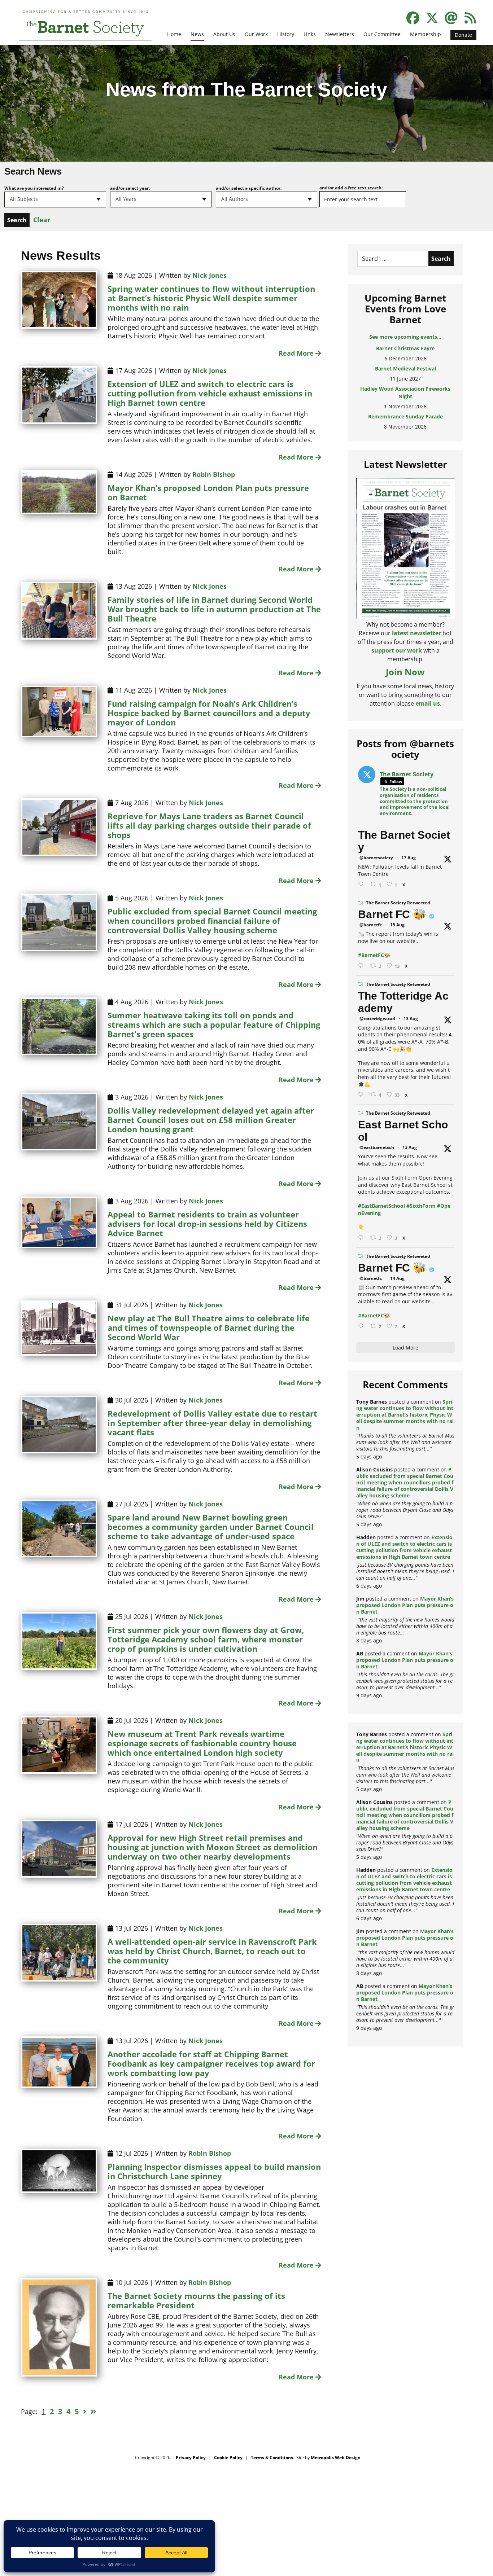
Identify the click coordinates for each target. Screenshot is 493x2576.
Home (174, 34)
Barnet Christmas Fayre (405, 416)
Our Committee (382, 34)
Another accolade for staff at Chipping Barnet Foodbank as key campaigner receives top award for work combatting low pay (211, 2063)
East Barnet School (403, 1131)
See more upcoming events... (405, 337)
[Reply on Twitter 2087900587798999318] (362, 1095)
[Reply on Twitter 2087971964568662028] (362, 1238)
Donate (463, 35)
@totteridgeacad (377, 1019)
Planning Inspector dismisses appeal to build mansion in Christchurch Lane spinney (214, 2171)
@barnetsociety (376, 858)
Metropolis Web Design (336, 2457)
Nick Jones (210, 275)
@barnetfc (371, 925)
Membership (426, 34)
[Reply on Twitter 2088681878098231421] (362, 966)
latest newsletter (416, 633)
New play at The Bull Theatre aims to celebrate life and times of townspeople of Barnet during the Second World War (209, 1328)
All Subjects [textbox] (24, 199)
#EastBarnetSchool (381, 1206)
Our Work (256, 34)
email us (428, 703)
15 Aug (397, 925)
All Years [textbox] (126, 199)
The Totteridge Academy (403, 1002)
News (197, 34)
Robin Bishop (214, 474)
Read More (297, 353)
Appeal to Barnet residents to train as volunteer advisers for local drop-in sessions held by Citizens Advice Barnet (207, 1224)
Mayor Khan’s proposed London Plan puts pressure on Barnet (208, 492)
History (286, 34)
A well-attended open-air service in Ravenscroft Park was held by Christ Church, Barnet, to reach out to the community (212, 1951)
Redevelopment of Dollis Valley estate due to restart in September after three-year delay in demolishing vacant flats (212, 1423)
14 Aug (397, 1278)
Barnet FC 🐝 (392, 914)
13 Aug (411, 1019)
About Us (224, 34)
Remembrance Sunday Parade (405, 396)
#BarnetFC (371, 955)
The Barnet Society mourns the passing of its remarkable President (196, 2300)
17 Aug (409, 858)
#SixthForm (421, 1206)
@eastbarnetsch (377, 1147)
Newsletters (340, 34)
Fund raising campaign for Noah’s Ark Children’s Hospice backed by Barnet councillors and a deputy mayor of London (209, 713)
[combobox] (55, 199)
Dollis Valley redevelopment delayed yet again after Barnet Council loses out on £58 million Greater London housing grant (211, 1120)
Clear (42, 220)
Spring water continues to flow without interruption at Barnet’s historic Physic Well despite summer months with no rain (211, 298)
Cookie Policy (228, 2457)
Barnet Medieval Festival (405, 348)
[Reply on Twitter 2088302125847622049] (362, 1326)
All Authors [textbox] (235, 199)
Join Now (405, 672)
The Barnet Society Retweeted (398, 903)
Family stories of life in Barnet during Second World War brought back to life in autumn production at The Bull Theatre (214, 609)
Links (310, 34)
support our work (397, 650)
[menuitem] (174, 39)
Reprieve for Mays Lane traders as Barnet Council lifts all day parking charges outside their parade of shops (209, 825)
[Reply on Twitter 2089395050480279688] (362, 884)
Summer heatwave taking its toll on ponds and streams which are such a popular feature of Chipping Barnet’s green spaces (214, 1024)
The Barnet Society (404, 841)
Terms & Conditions (272, 2457)
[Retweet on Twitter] (361, 903)
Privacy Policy (191, 2457)
